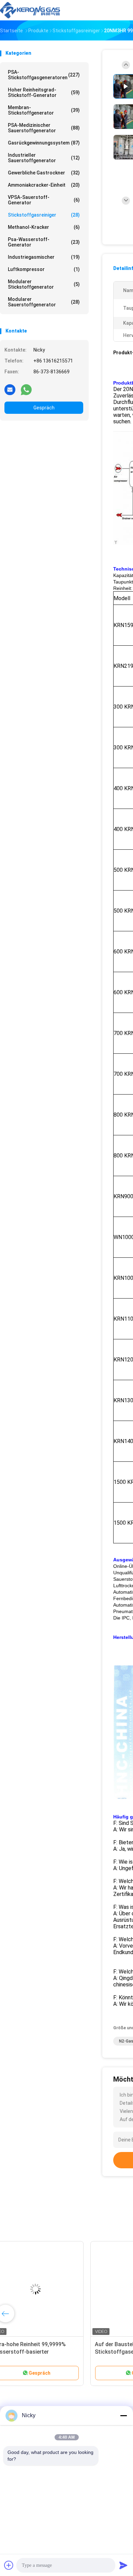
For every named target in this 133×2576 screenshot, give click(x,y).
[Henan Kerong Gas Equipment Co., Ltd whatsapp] (26, 389)
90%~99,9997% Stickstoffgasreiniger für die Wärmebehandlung (46, 2352)
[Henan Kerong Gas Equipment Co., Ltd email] (10, 389)
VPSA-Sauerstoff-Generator (44, 200)
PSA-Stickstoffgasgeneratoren (44, 75)
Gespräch (44, 408)
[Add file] (9, 2565)
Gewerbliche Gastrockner (44, 173)
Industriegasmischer (44, 257)
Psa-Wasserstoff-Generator (44, 242)
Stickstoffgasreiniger (44, 215)
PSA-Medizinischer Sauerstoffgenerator (44, 128)
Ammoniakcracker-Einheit (44, 185)
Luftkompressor (44, 269)
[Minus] (123, 2416)
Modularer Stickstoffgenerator (44, 284)
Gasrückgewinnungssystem (44, 143)
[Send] (123, 2565)
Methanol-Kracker (44, 227)
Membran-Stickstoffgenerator (44, 110)
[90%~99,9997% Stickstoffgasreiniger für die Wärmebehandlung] (53, 2289)
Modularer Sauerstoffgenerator (44, 302)
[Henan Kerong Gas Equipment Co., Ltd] (30, 10)
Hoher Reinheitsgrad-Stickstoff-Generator (44, 92)
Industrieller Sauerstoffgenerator (44, 158)
